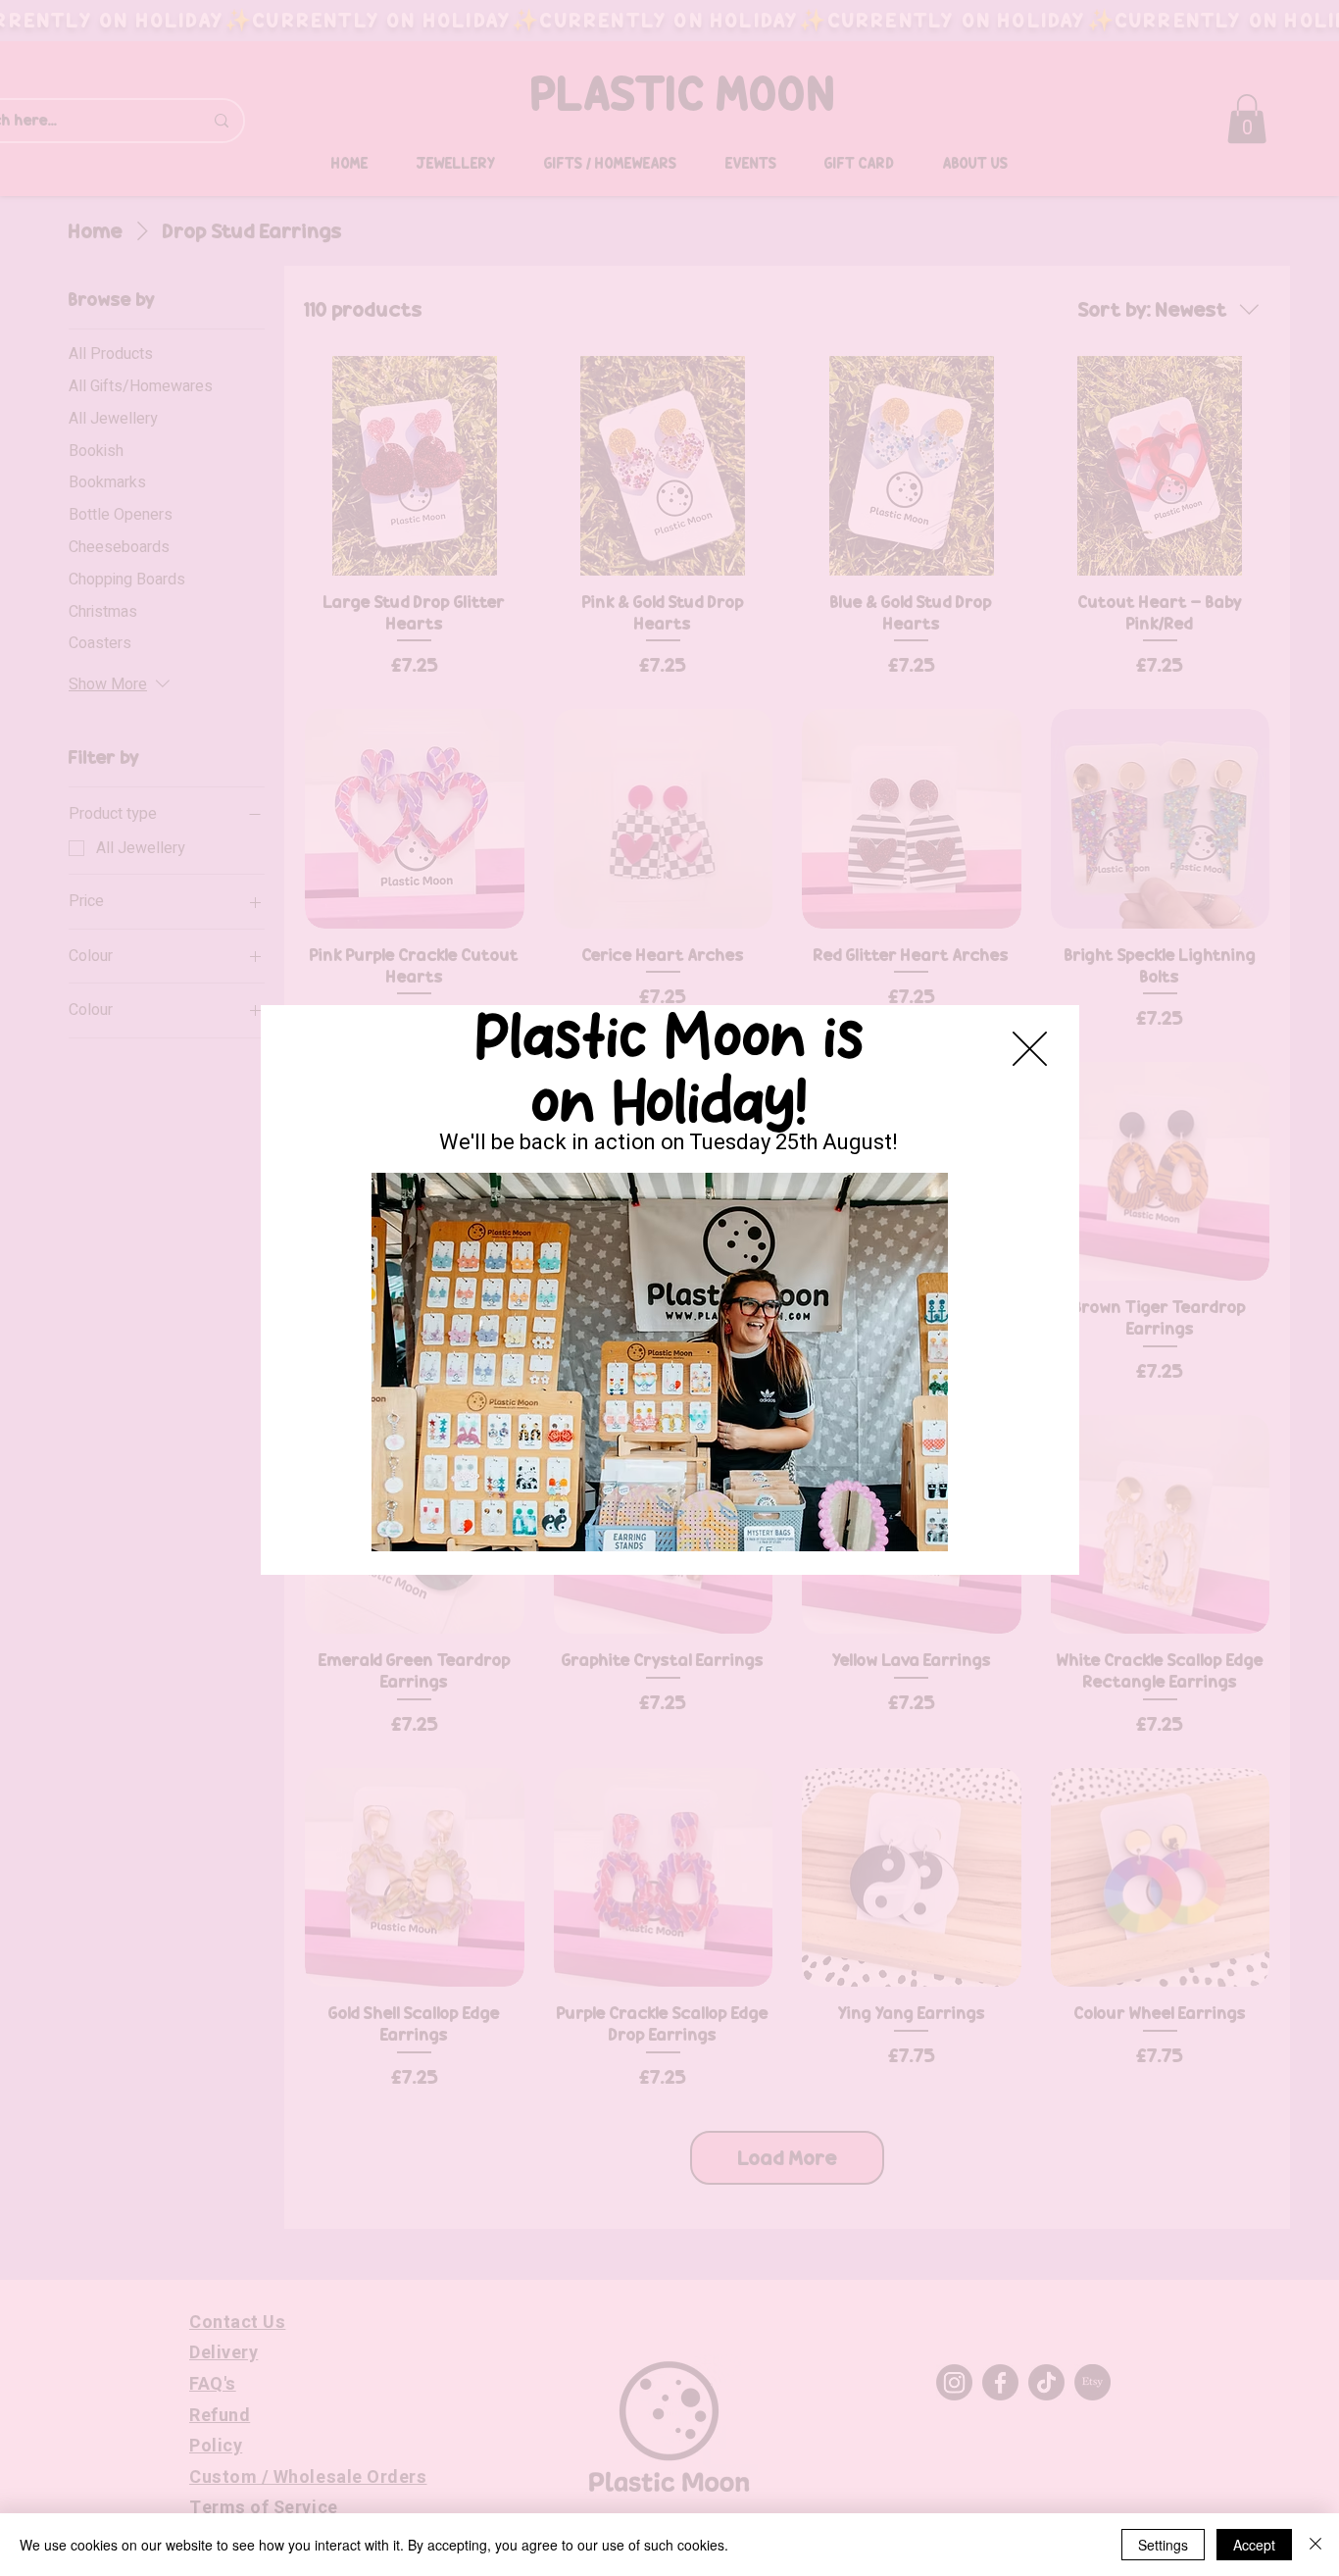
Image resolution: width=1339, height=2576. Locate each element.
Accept (1254, 2545)
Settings (1163, 2545)
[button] (1030, 1049)
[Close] (1315, 2545)
